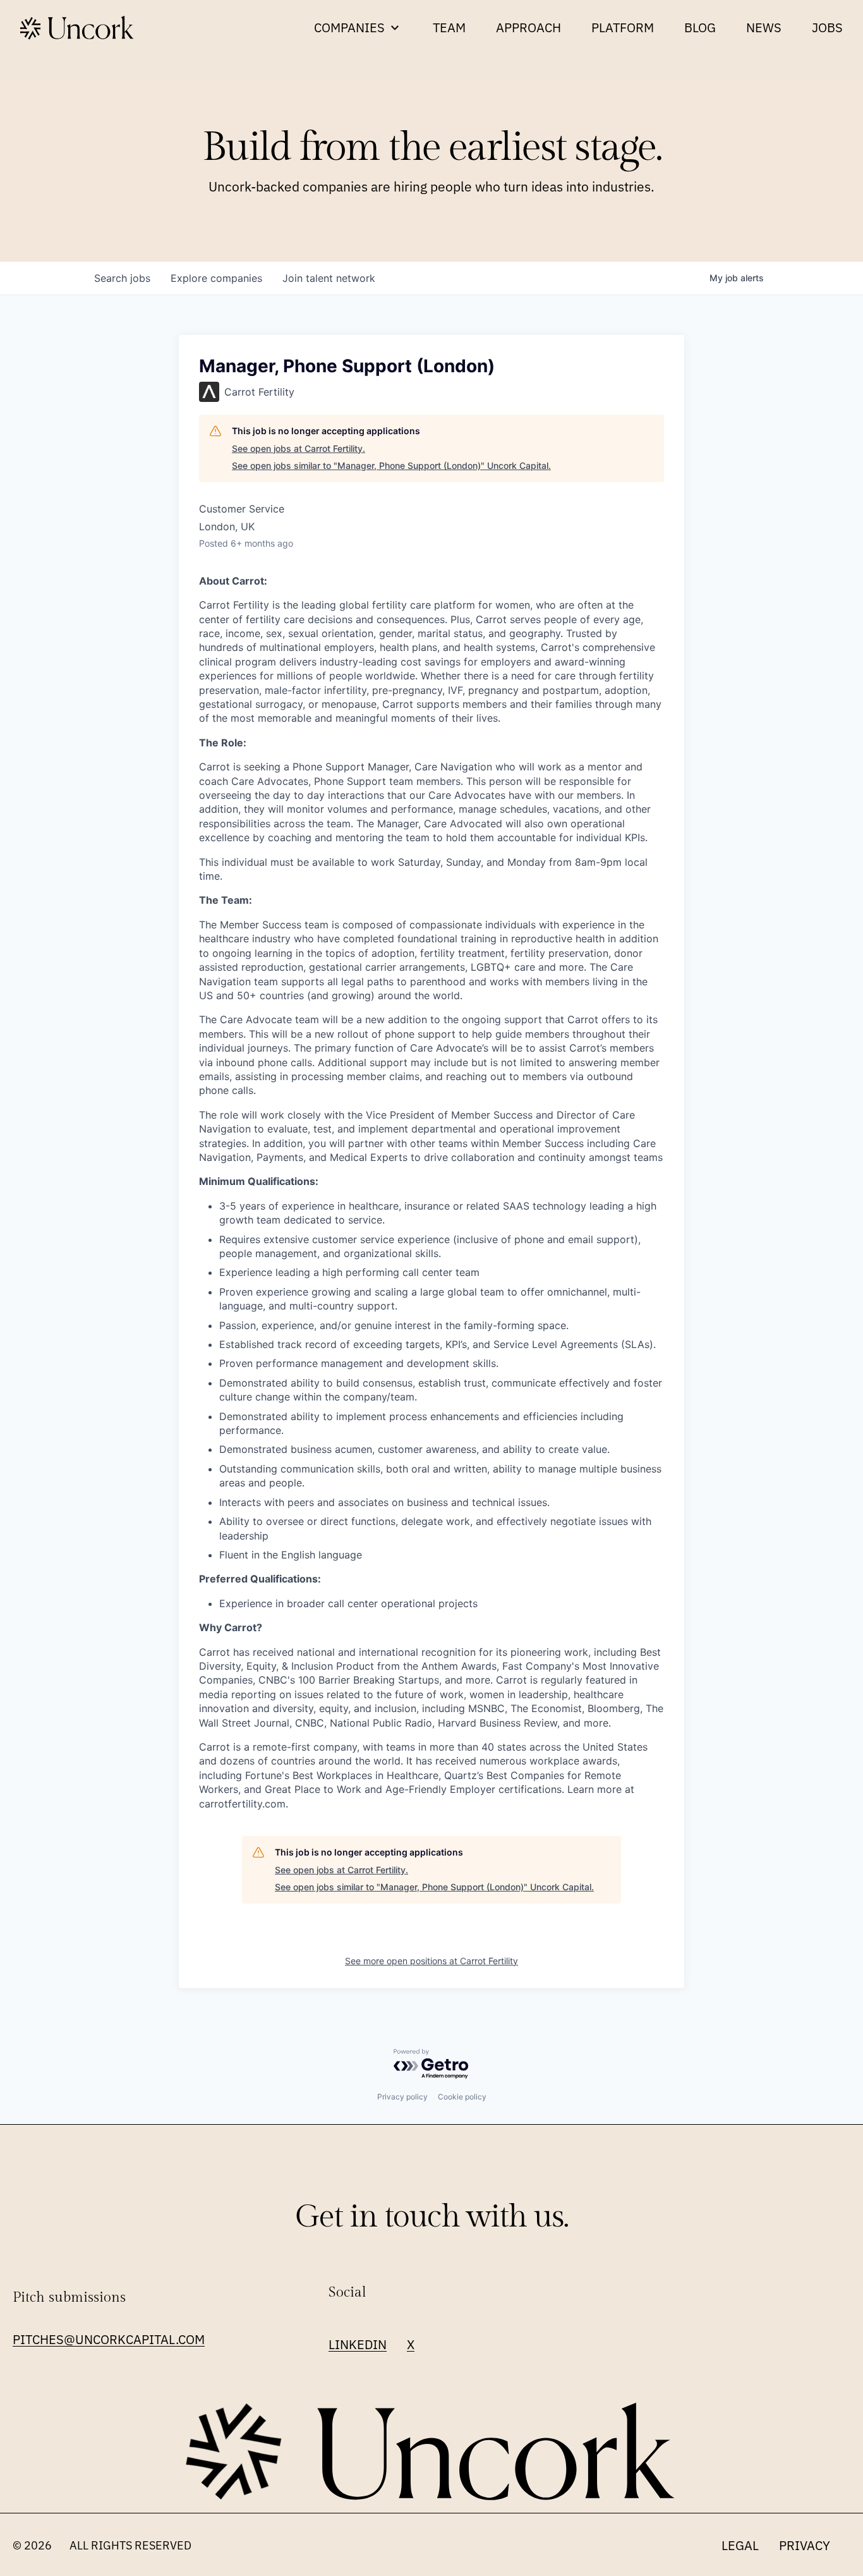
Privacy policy (402, 2097)
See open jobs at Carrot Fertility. (299, 448)
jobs (122, 278)
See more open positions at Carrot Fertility (431, 1961)
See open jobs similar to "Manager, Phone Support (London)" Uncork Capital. (391, 465)
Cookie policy (462, 2097)
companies (216, 278)
